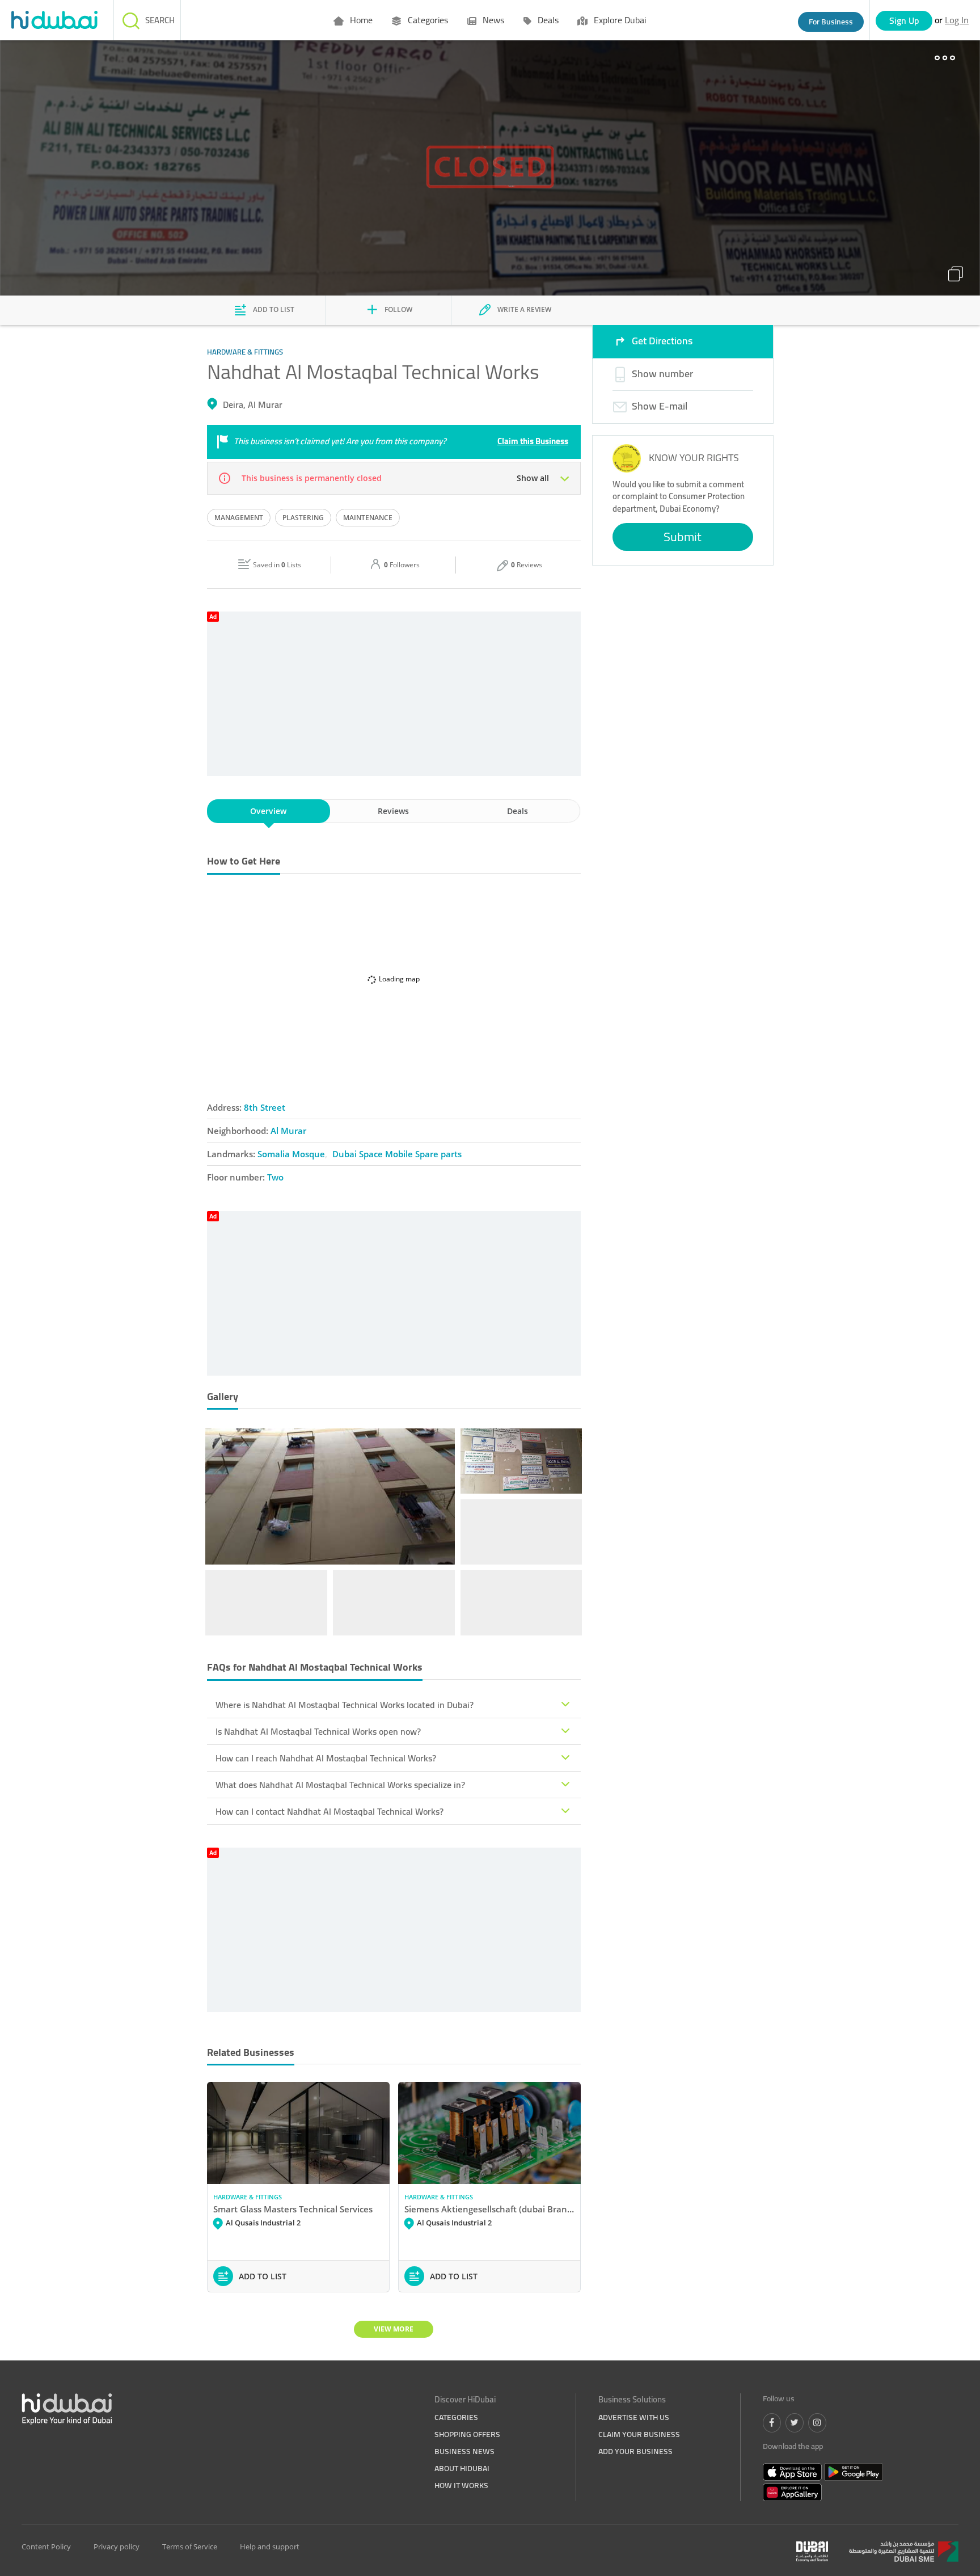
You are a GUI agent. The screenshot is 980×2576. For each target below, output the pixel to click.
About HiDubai (462, 2468)
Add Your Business (635, 2451)
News (492, 20)
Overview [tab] (268, 811)
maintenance (368, 518)
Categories (427, 20)
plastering (303, 518)
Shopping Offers (467, 2434)
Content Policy (46, 2547)
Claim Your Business (639, 2434)
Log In (957, 20)
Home (360, 20)
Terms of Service (190, 2547)
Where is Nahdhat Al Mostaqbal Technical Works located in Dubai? (345, 1705)
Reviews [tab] (393, 811)
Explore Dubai (619, 20)
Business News (464, 2451)
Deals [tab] (518, 811)
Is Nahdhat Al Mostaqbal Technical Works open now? (318, 1731)
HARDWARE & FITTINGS (248, 2197)
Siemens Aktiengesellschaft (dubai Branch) (489, 2209)
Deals (547, 20)
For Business (831, 22)
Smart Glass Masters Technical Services (293, 2209)
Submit (683, 537)
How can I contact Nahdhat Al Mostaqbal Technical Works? (330, 1811)
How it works (461, 2485)
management (239, 518)
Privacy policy (117, 2547)
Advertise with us (634, 2417)
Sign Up (904, 20)
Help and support (270, 2547)
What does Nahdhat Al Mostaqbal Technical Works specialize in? (340, 1785)
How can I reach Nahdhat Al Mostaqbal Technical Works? (326, 1758)
